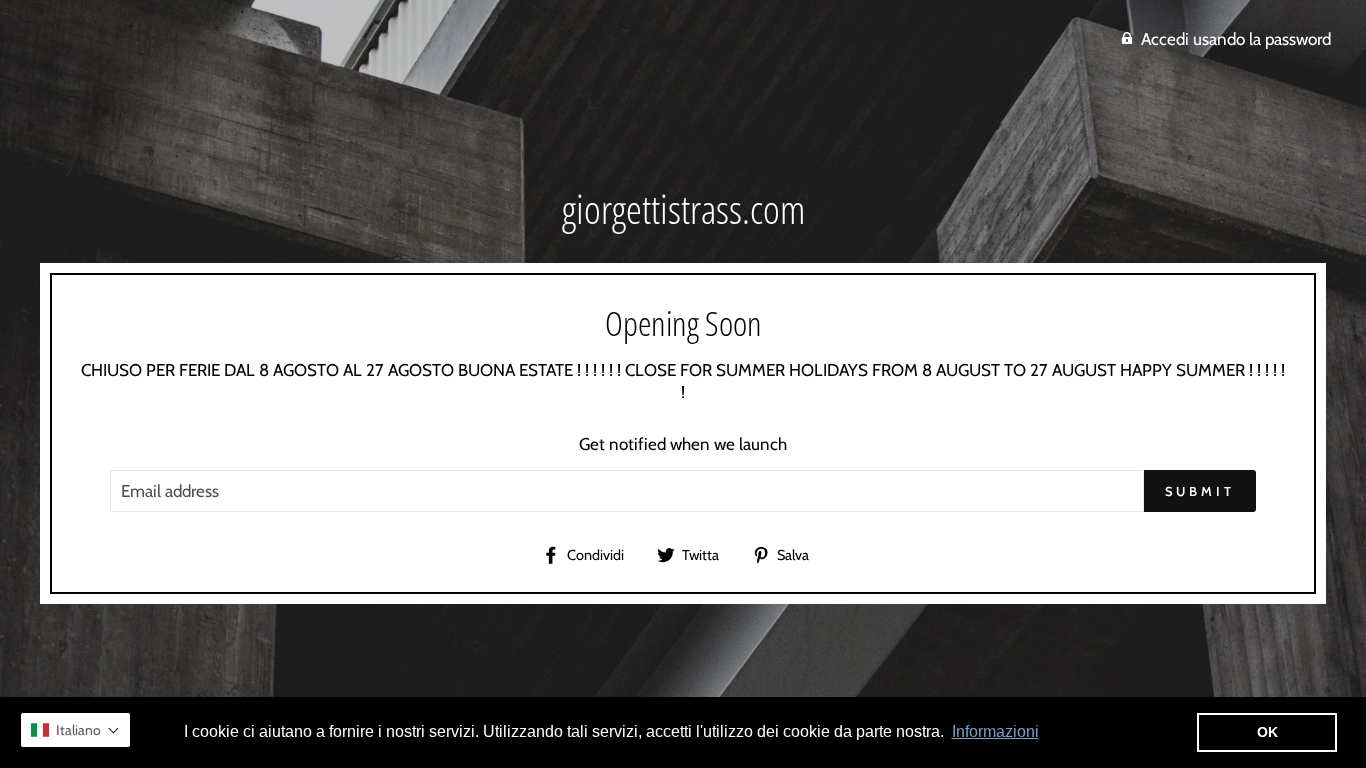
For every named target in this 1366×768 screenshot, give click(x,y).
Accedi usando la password (1236, 39)
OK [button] (1267, 732)
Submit (1200, 491)
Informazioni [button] (995, 731)
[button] (75, 730)
